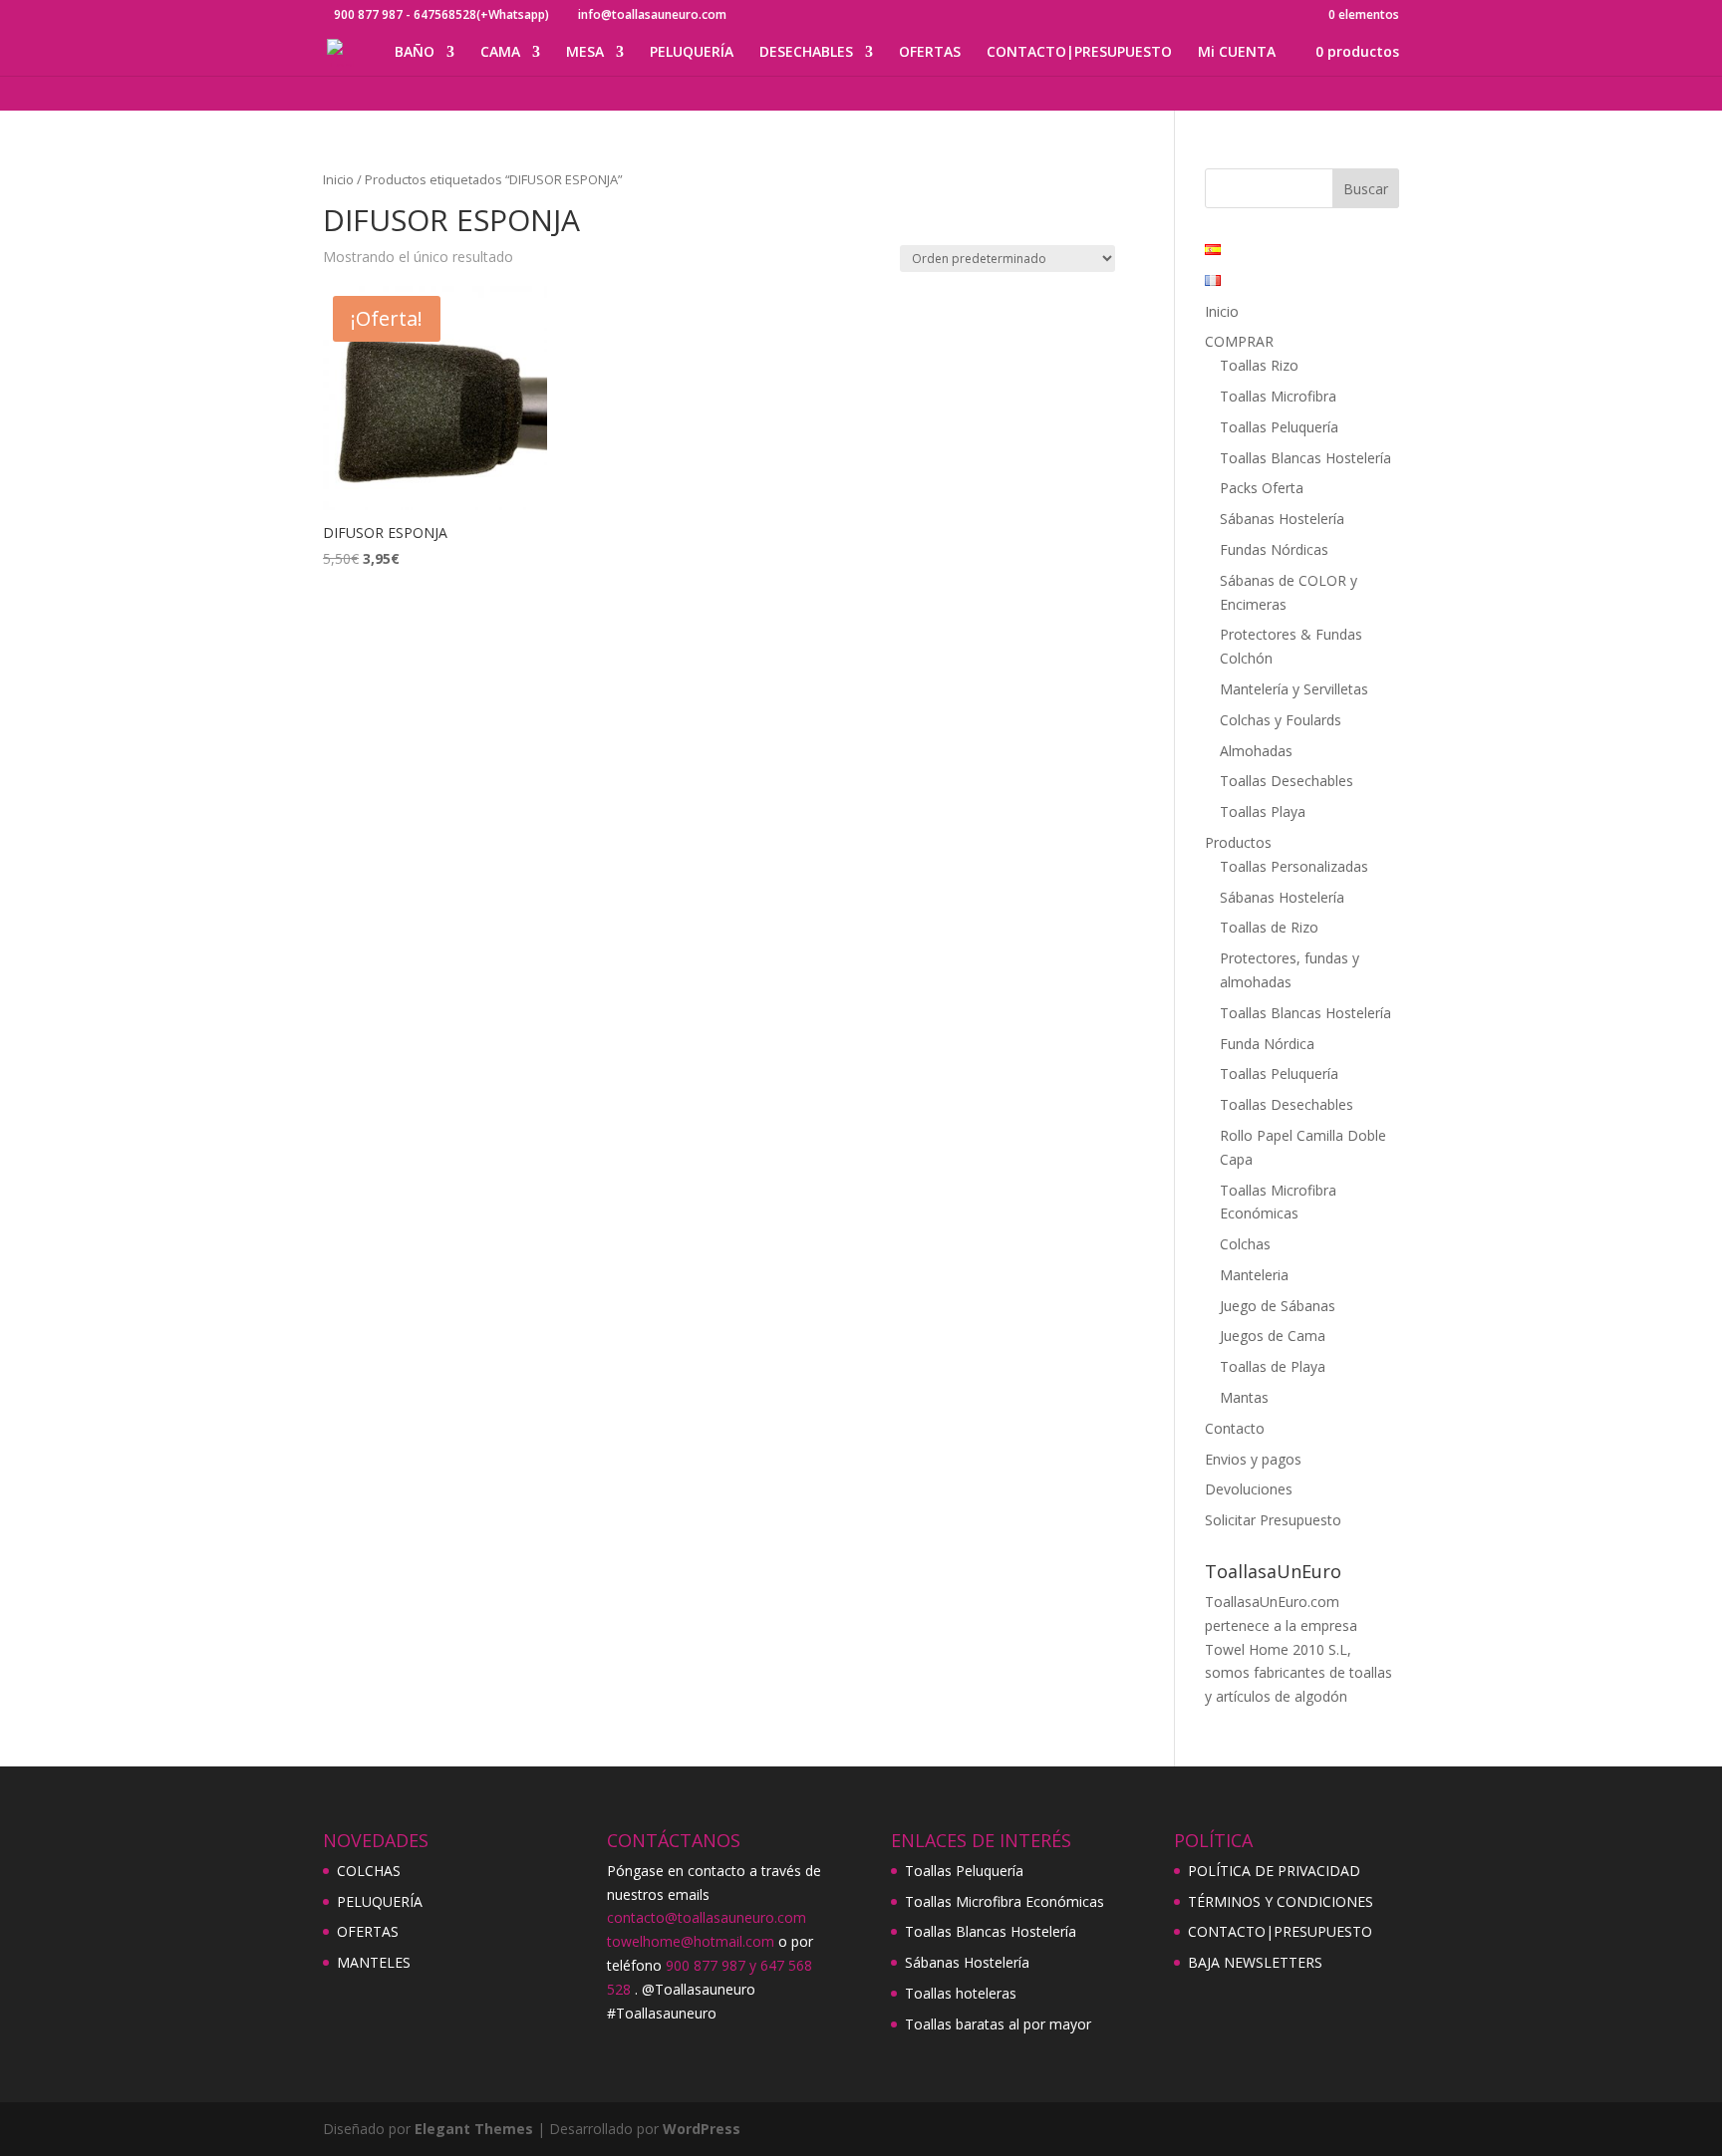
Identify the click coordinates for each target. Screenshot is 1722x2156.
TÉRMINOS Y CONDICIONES (1281, 1901)
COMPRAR (1239, 341)
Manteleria (1254, 1275)
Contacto (1235, 1428)
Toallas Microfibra (1278, 396)
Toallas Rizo (1259, 365)
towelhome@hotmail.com (691, 1941)
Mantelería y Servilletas (1294, 689)
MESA (585, 53)
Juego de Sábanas (1278, 1306)
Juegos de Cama (1273, 1336)
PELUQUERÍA (692, 53)
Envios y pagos (1253, 1459)
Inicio (338, 179)
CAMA (500, 53)
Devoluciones (1249, 1489)
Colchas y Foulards (1281, 720)
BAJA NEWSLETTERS (1255, 1962)
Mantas (1244, 1397)
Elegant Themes (474, 2129)
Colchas (1245, 1244)
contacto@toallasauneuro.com (707, 1917)
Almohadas (1256, 751)
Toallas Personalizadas (1294, 866)
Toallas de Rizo (1269, 927)
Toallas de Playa (1273, 1366)
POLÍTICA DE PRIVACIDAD (1274, 1871)
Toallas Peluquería (1279, 427)
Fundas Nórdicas (1274, 549)
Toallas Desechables (1287, 781)
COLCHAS (369, 1871)
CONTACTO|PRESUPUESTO (1079, 53)
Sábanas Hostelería (1282, 519)
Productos (1238, 842)
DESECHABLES (806, 53)
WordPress (702, 2129)
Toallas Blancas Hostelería (1305, 458)
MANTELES (374, 1962)
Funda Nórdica (1267, 1044)
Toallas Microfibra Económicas (1004, 1901)
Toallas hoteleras (961, 1993)
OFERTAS (930, 53)
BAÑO (415, 53)
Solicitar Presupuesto (1273, 1520)
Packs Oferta (1262, 488)
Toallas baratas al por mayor (998, 2024)
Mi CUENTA (1237, 53)
